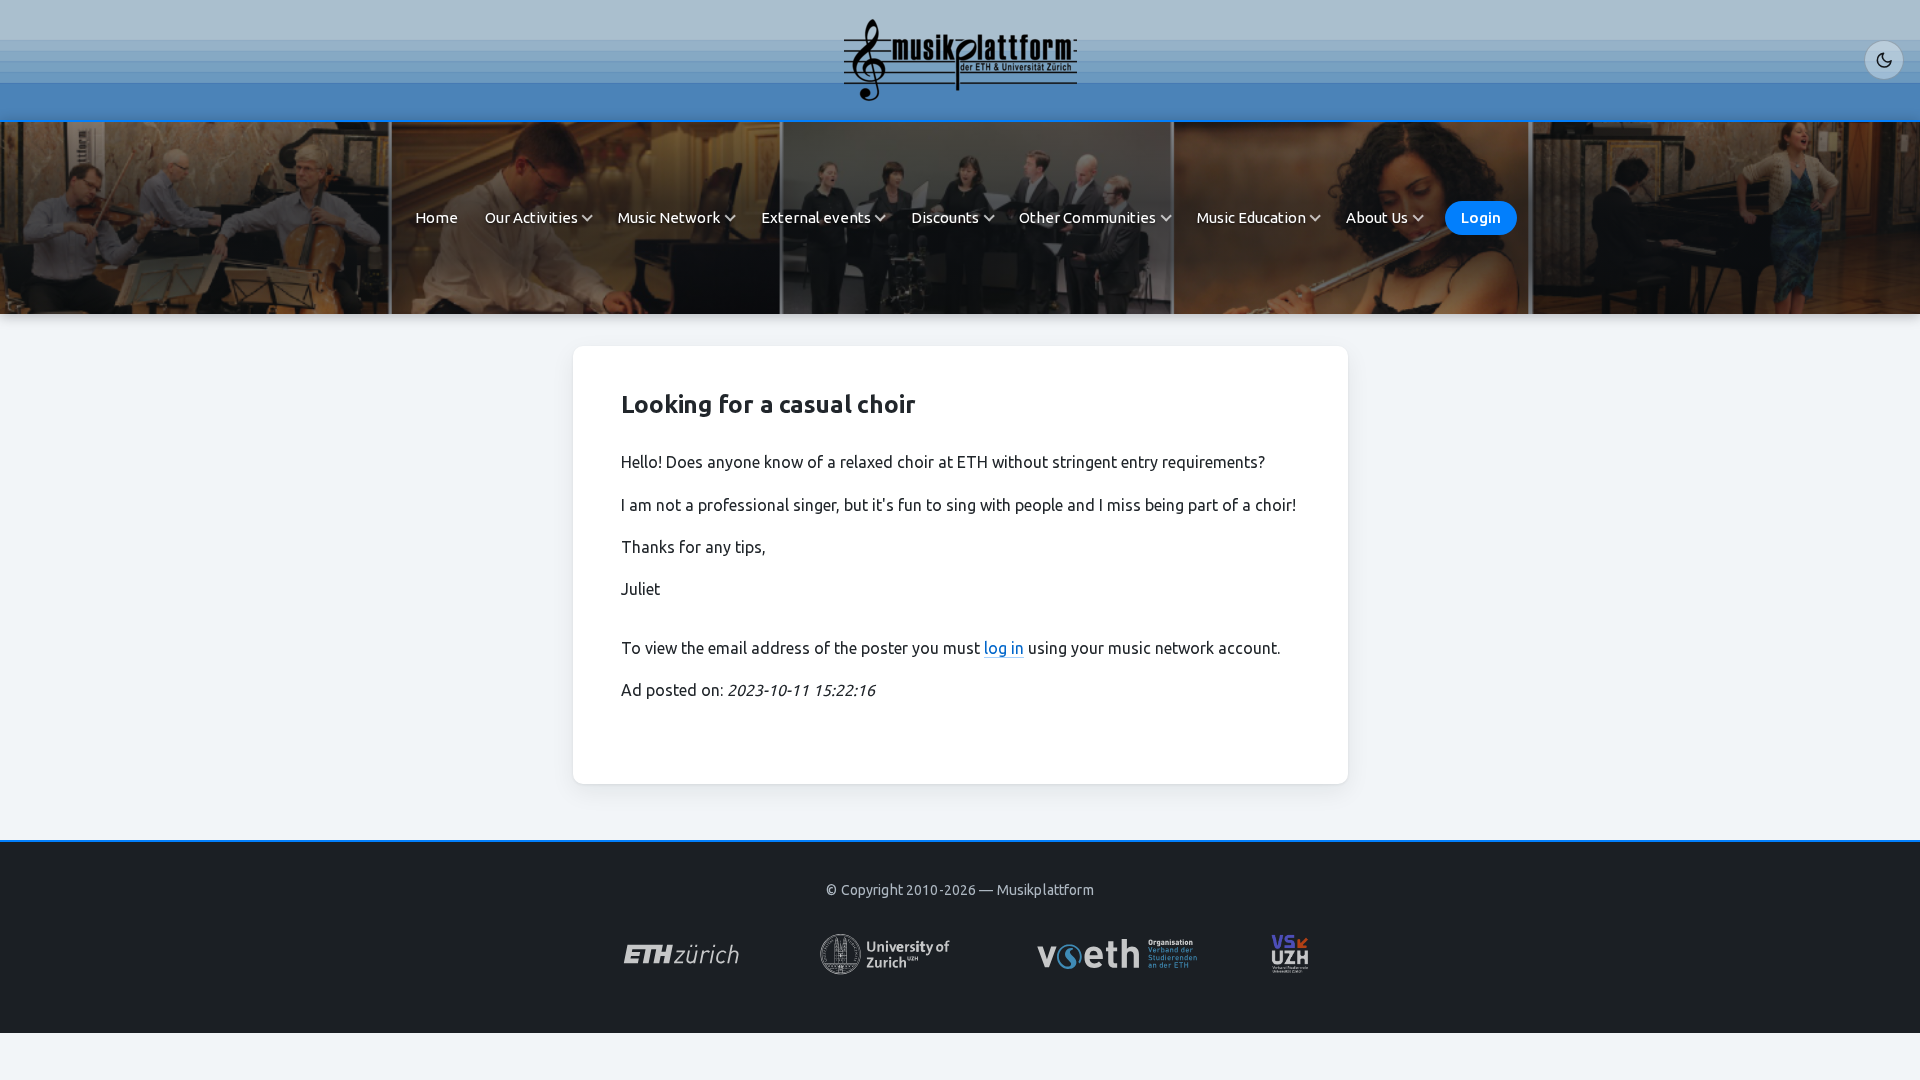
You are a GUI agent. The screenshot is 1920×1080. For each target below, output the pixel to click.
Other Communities (1087, 217)
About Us (1377, 217)
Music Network (669, 217)
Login (1481, 217)
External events (816, 217)
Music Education (1251, 217)
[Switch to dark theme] (1884, 60)
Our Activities (531, 217)
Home (436, 217)
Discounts (945, 217)
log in (1004, 648)
